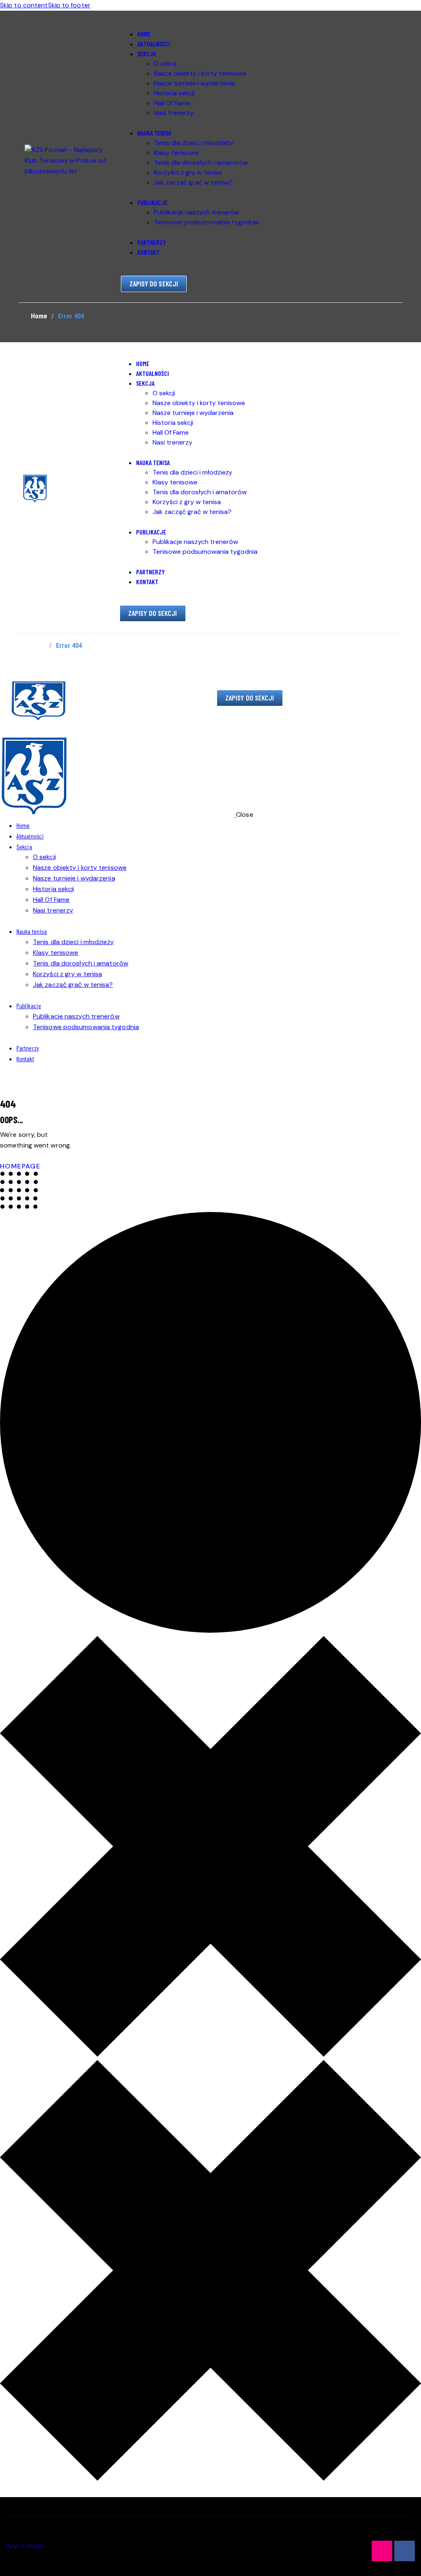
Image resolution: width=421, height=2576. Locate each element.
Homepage (20, 1166)
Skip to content (24, 5)
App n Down (25, 2546)
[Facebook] (405, 2551)
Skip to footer (69, 5)
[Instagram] (382, 2551)
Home (39, 316)
